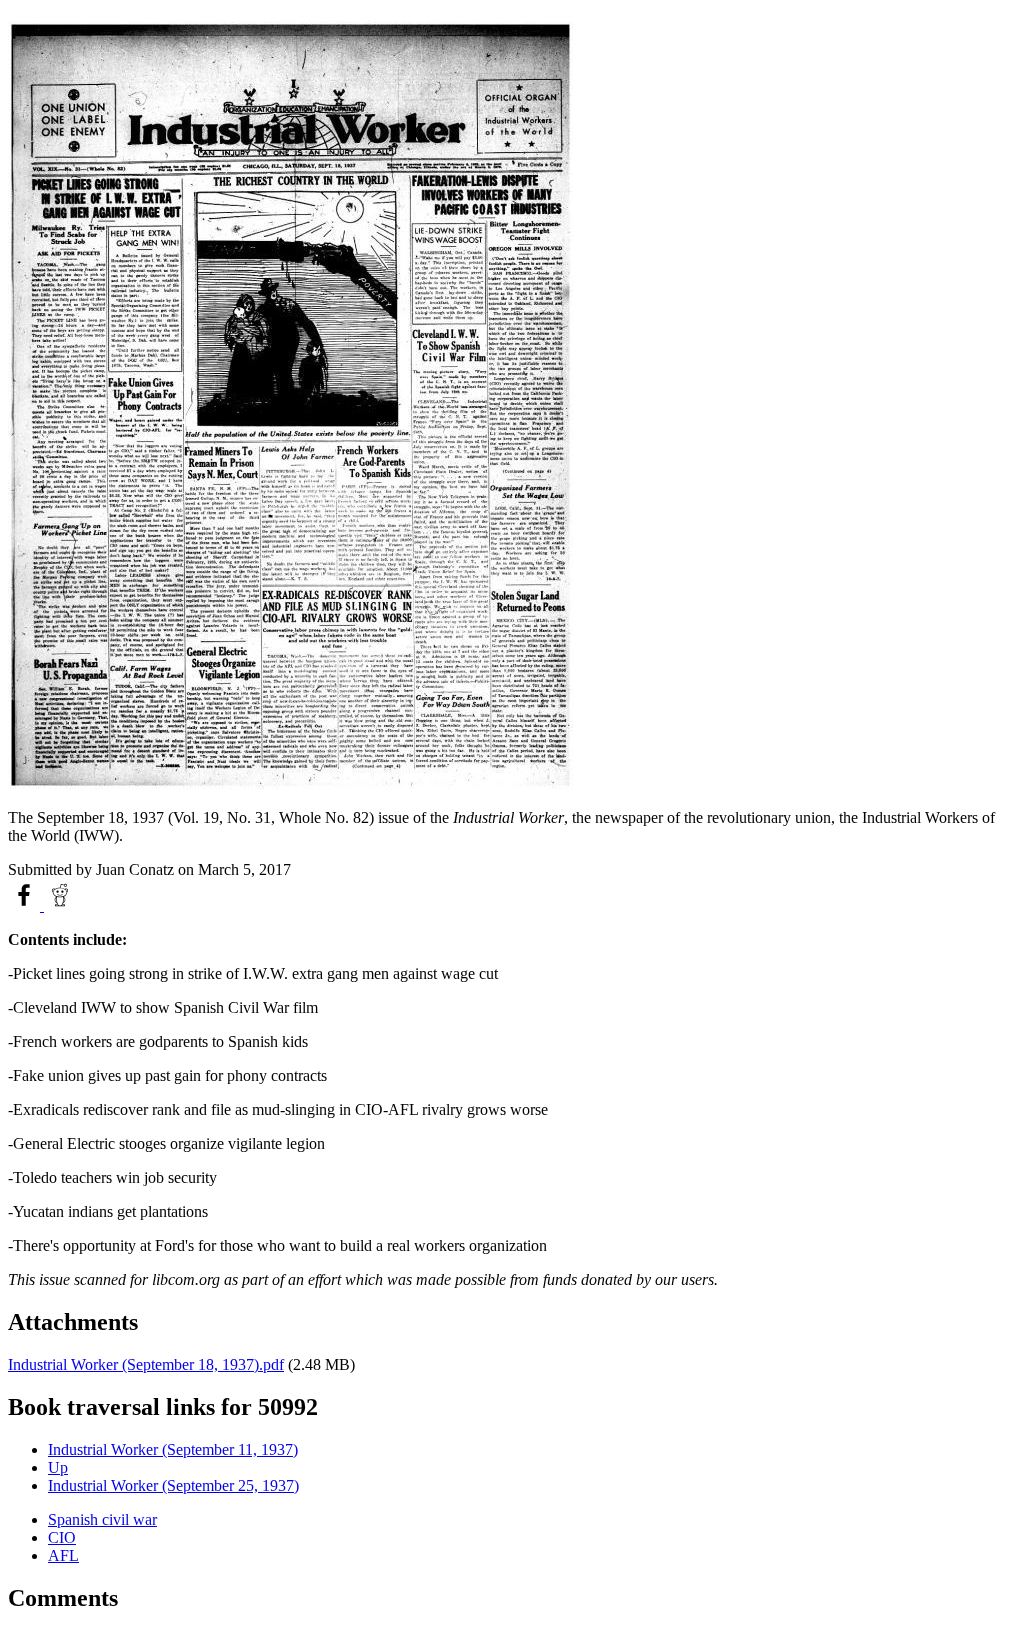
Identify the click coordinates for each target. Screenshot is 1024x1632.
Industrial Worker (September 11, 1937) (173, 1449)
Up (58, 1467)
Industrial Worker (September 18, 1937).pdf (146, 1364)
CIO (62, 1537)
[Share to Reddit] (60, 905)
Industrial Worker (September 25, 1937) (173, 1485)
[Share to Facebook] (26, 905)
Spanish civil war (102, 1519)
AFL (63, 1555)
